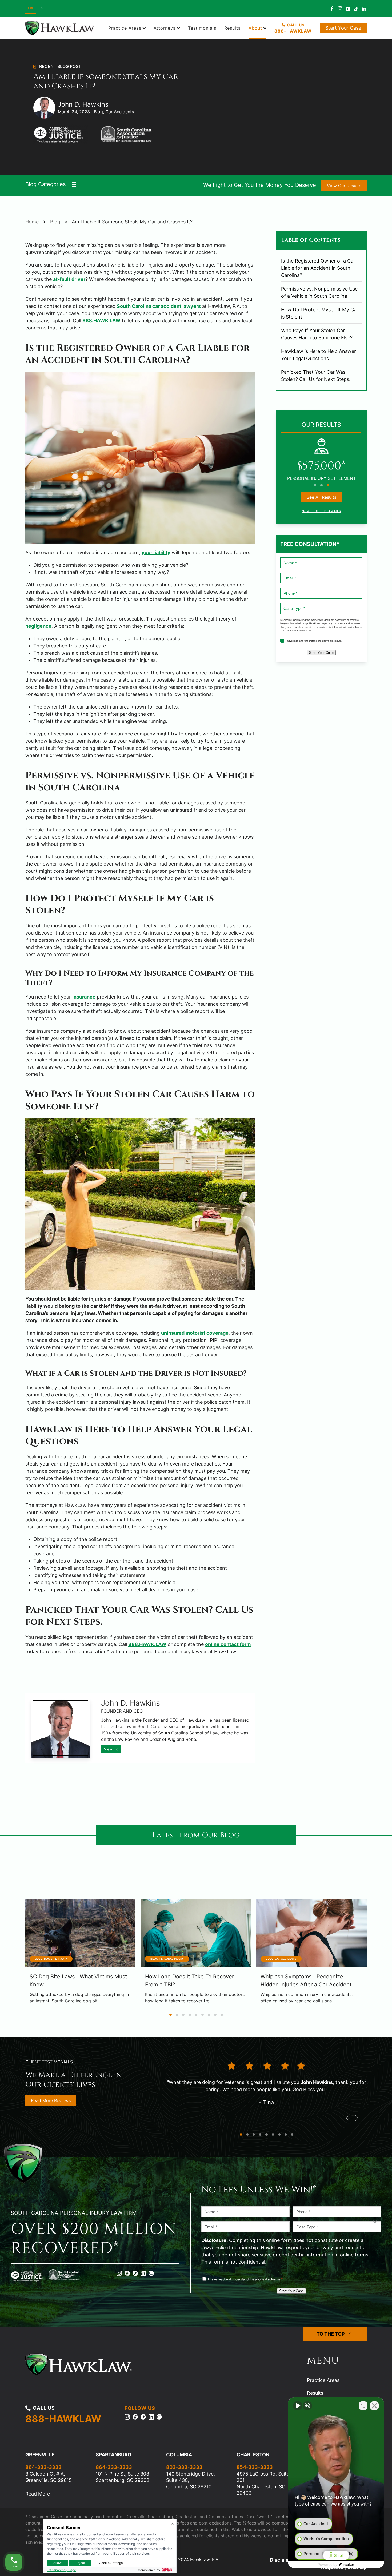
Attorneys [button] (165, 28)
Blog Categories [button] (45, 184)
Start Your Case (343, 28)
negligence (38, 626)
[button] (348, 2118)
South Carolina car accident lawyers (159, 306)
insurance (84, 997)
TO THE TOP (331, 2334)
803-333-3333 (184, 2467)
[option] (41, 9)
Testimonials (202, 28)
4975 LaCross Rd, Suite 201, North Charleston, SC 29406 (263, 2483)
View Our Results (344, 186)
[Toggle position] (363, 2406)
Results (232, 28)
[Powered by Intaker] (347, 2565)
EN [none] (31, 8)
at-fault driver (69, 279)
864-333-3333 (43, 2467)
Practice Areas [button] (125, 28)
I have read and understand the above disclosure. (314, 641)
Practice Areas (323, 2380)
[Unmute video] (298, 2406)
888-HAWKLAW (63, 2419)
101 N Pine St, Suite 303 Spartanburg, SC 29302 (123, 2477)
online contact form (228, 1644)
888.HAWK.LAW (101, 321)
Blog (55, 222)
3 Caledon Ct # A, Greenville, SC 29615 (49, 2477)
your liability (156, 552)
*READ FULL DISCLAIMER (321, 511)
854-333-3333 (255, 2467)
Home (32, 222)
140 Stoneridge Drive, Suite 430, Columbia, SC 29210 (191, 2480)
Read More (38, 2494)
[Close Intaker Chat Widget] (374, 2406)
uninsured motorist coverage (195, 1333)
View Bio (111, 1749)
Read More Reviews (51, 2100)
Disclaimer (282, 2560)
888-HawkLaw (293, 31)
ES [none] (41, 8)
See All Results (321, 497)
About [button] (255, 28)
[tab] (315, 485)
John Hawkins (317, 2082)
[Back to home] (61, 28)
